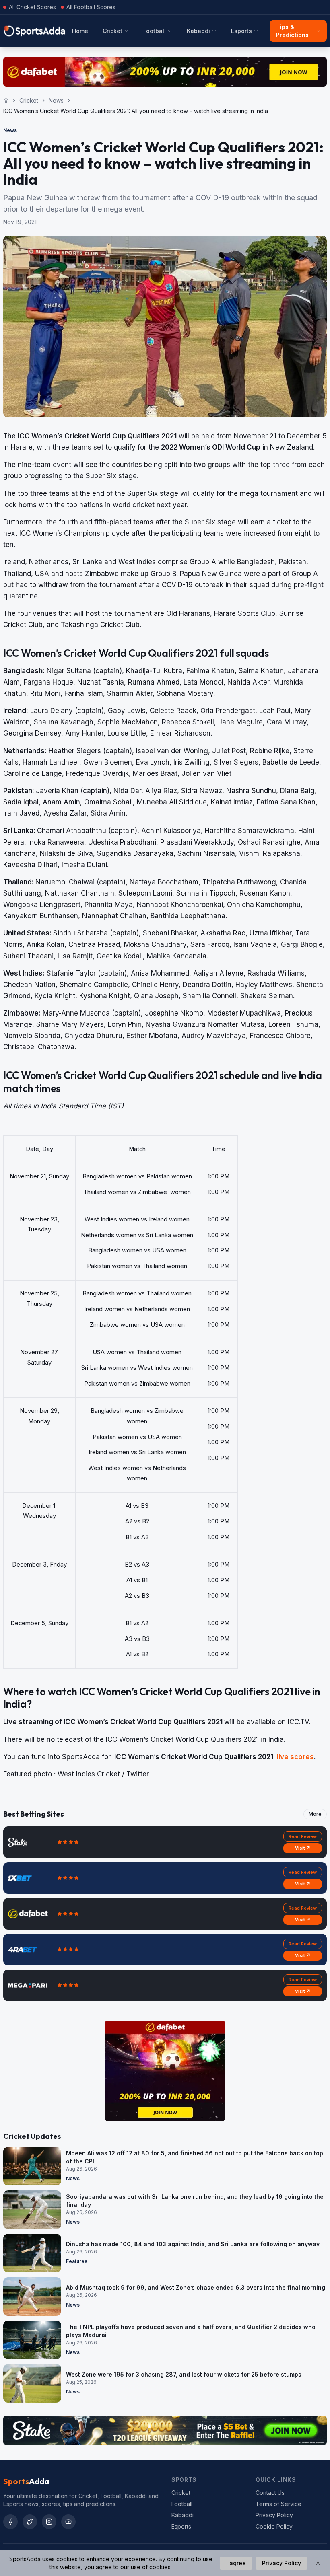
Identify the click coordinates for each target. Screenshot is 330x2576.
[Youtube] (68, 2522)
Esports (241, 31)
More (315, 1814)
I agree (236, 2563)
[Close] (318, 2563)
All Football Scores (91, 7)
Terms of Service (278, 2504)
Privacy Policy (274, 2515)
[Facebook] (10, 2522)
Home (80, 31)
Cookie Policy (274, 2526)
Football (155, 31)
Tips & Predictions (292, 31)
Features (77, 2261)
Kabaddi (198, 31)
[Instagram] (49, 2522)
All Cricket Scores (32, 7)
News (56, 100)
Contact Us (270, 2493)
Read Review (303, 1836)
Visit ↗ (303, 1848)
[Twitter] (30, 2522)
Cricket (112, 31)
